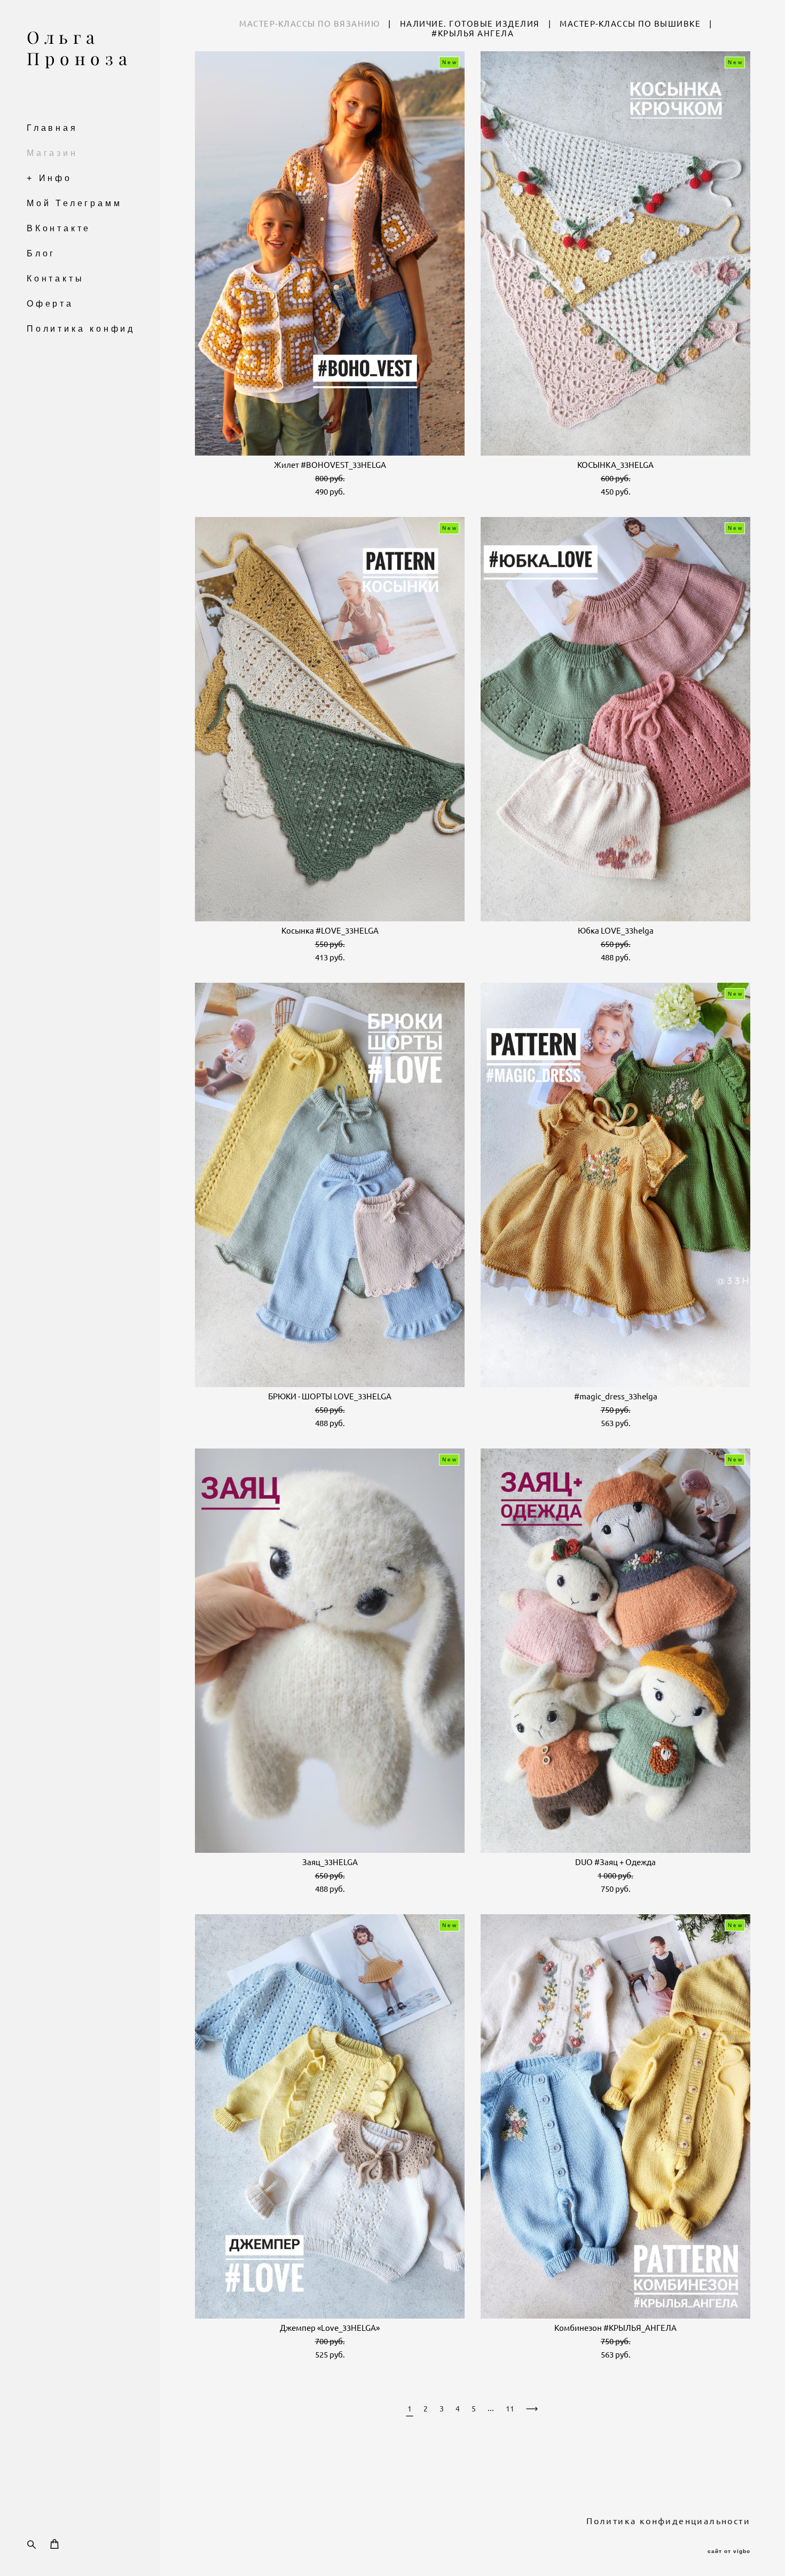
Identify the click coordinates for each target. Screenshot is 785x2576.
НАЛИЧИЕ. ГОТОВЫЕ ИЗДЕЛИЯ (470, 24)
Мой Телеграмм (74, 203)
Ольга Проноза (79, 48)
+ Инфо (49, 178)
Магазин (52, 153)
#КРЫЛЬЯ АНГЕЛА (473, 33)
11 (510, 2409)
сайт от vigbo (729, 2551)
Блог (41, 253)
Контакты (55, 279)
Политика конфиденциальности (124, 329)
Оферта (50, 304)
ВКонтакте (59, 228)
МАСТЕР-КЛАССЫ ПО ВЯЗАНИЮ (309, 24)
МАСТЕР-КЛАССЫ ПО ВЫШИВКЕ (630, 24)
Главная (52, 128)
